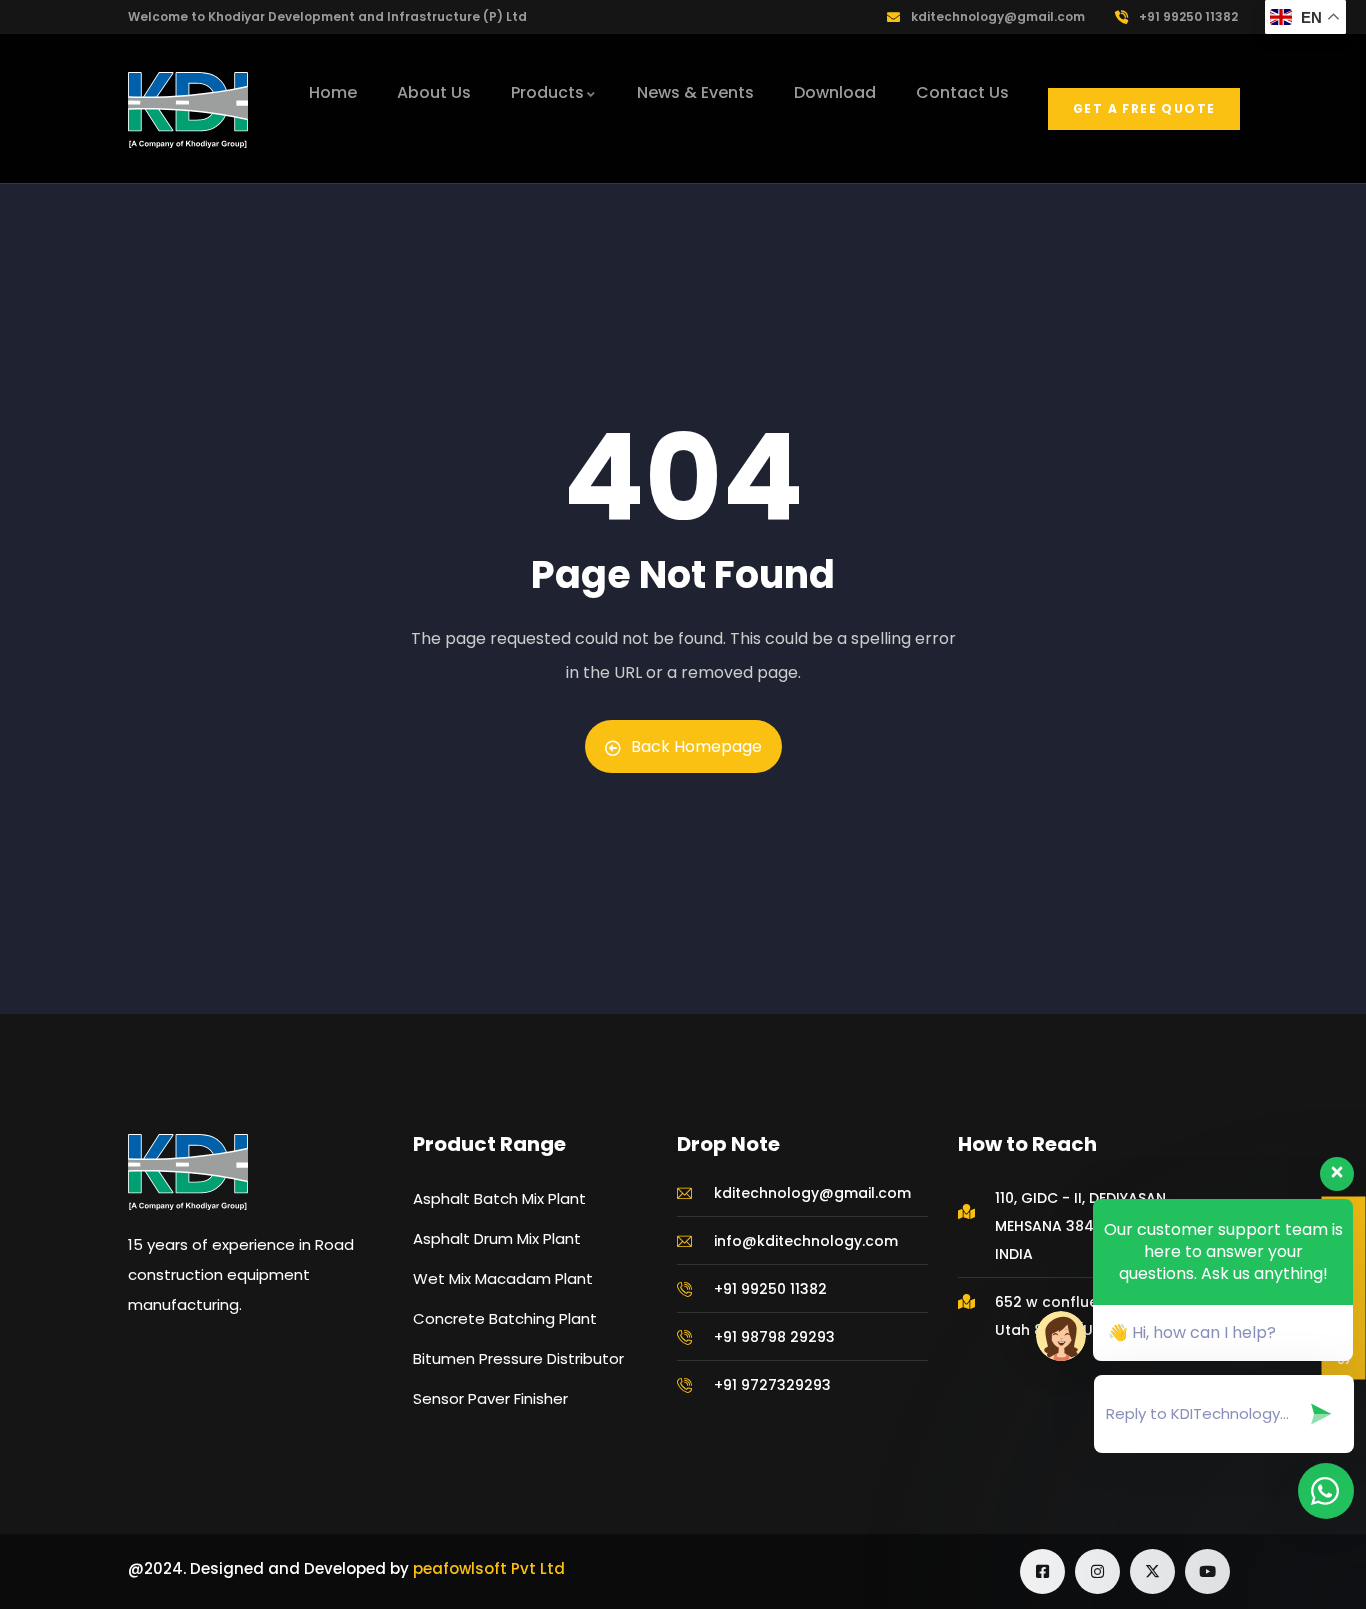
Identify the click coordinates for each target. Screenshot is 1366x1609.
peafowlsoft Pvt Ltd (489, 1568)
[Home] (188, 110)
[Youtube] (1207, 1571)
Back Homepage (696, 746)
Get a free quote (1144, 108)
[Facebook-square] (1042, 1571)
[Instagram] (1097, 1571)
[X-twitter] (1152, 1571)
